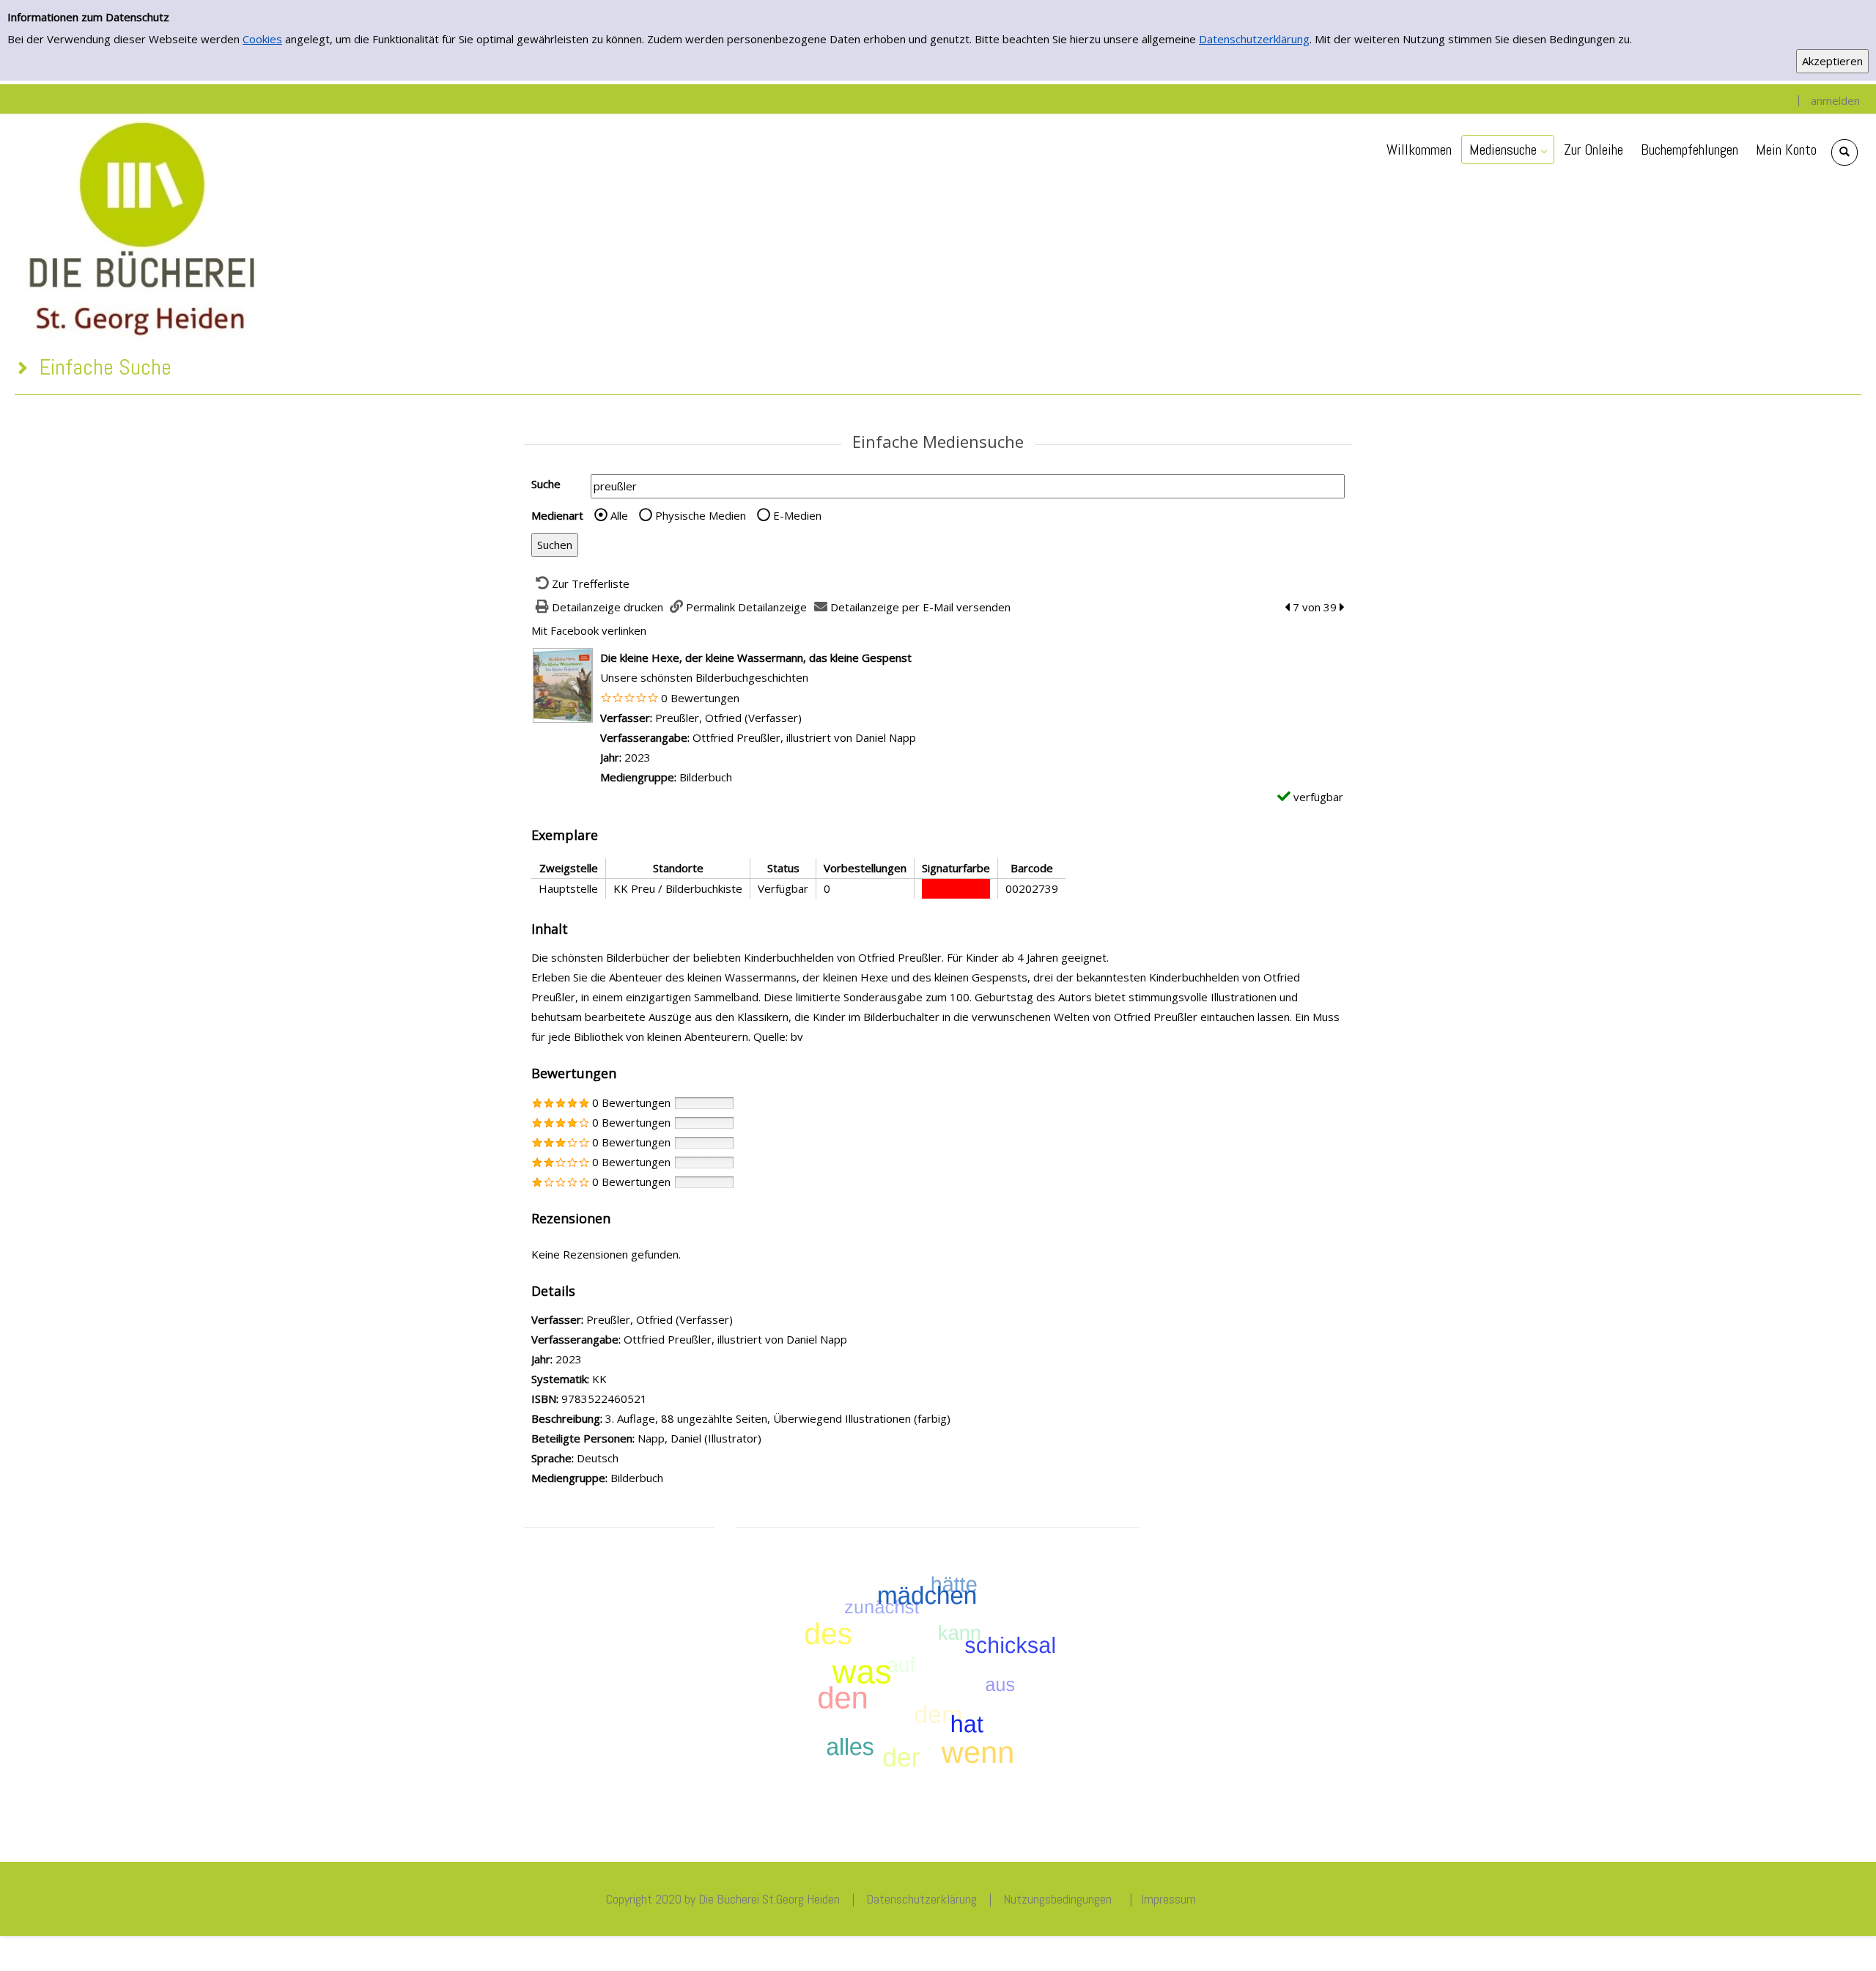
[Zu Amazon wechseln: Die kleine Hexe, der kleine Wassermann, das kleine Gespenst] (563, 684)
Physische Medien (701, 515)
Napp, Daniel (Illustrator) (699, 1438)
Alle (619, 515)
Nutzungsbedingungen (1057, 1899)
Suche (546, 484)
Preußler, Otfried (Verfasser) (728, 718)
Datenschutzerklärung (1254, 39)
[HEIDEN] (141, 226)
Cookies (262, 39)
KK (599, 1379)
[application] (1508, 150)
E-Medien (797, 515)
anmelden (1835, 100)
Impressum (1168, 1899)
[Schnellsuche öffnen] (1844, 152)
